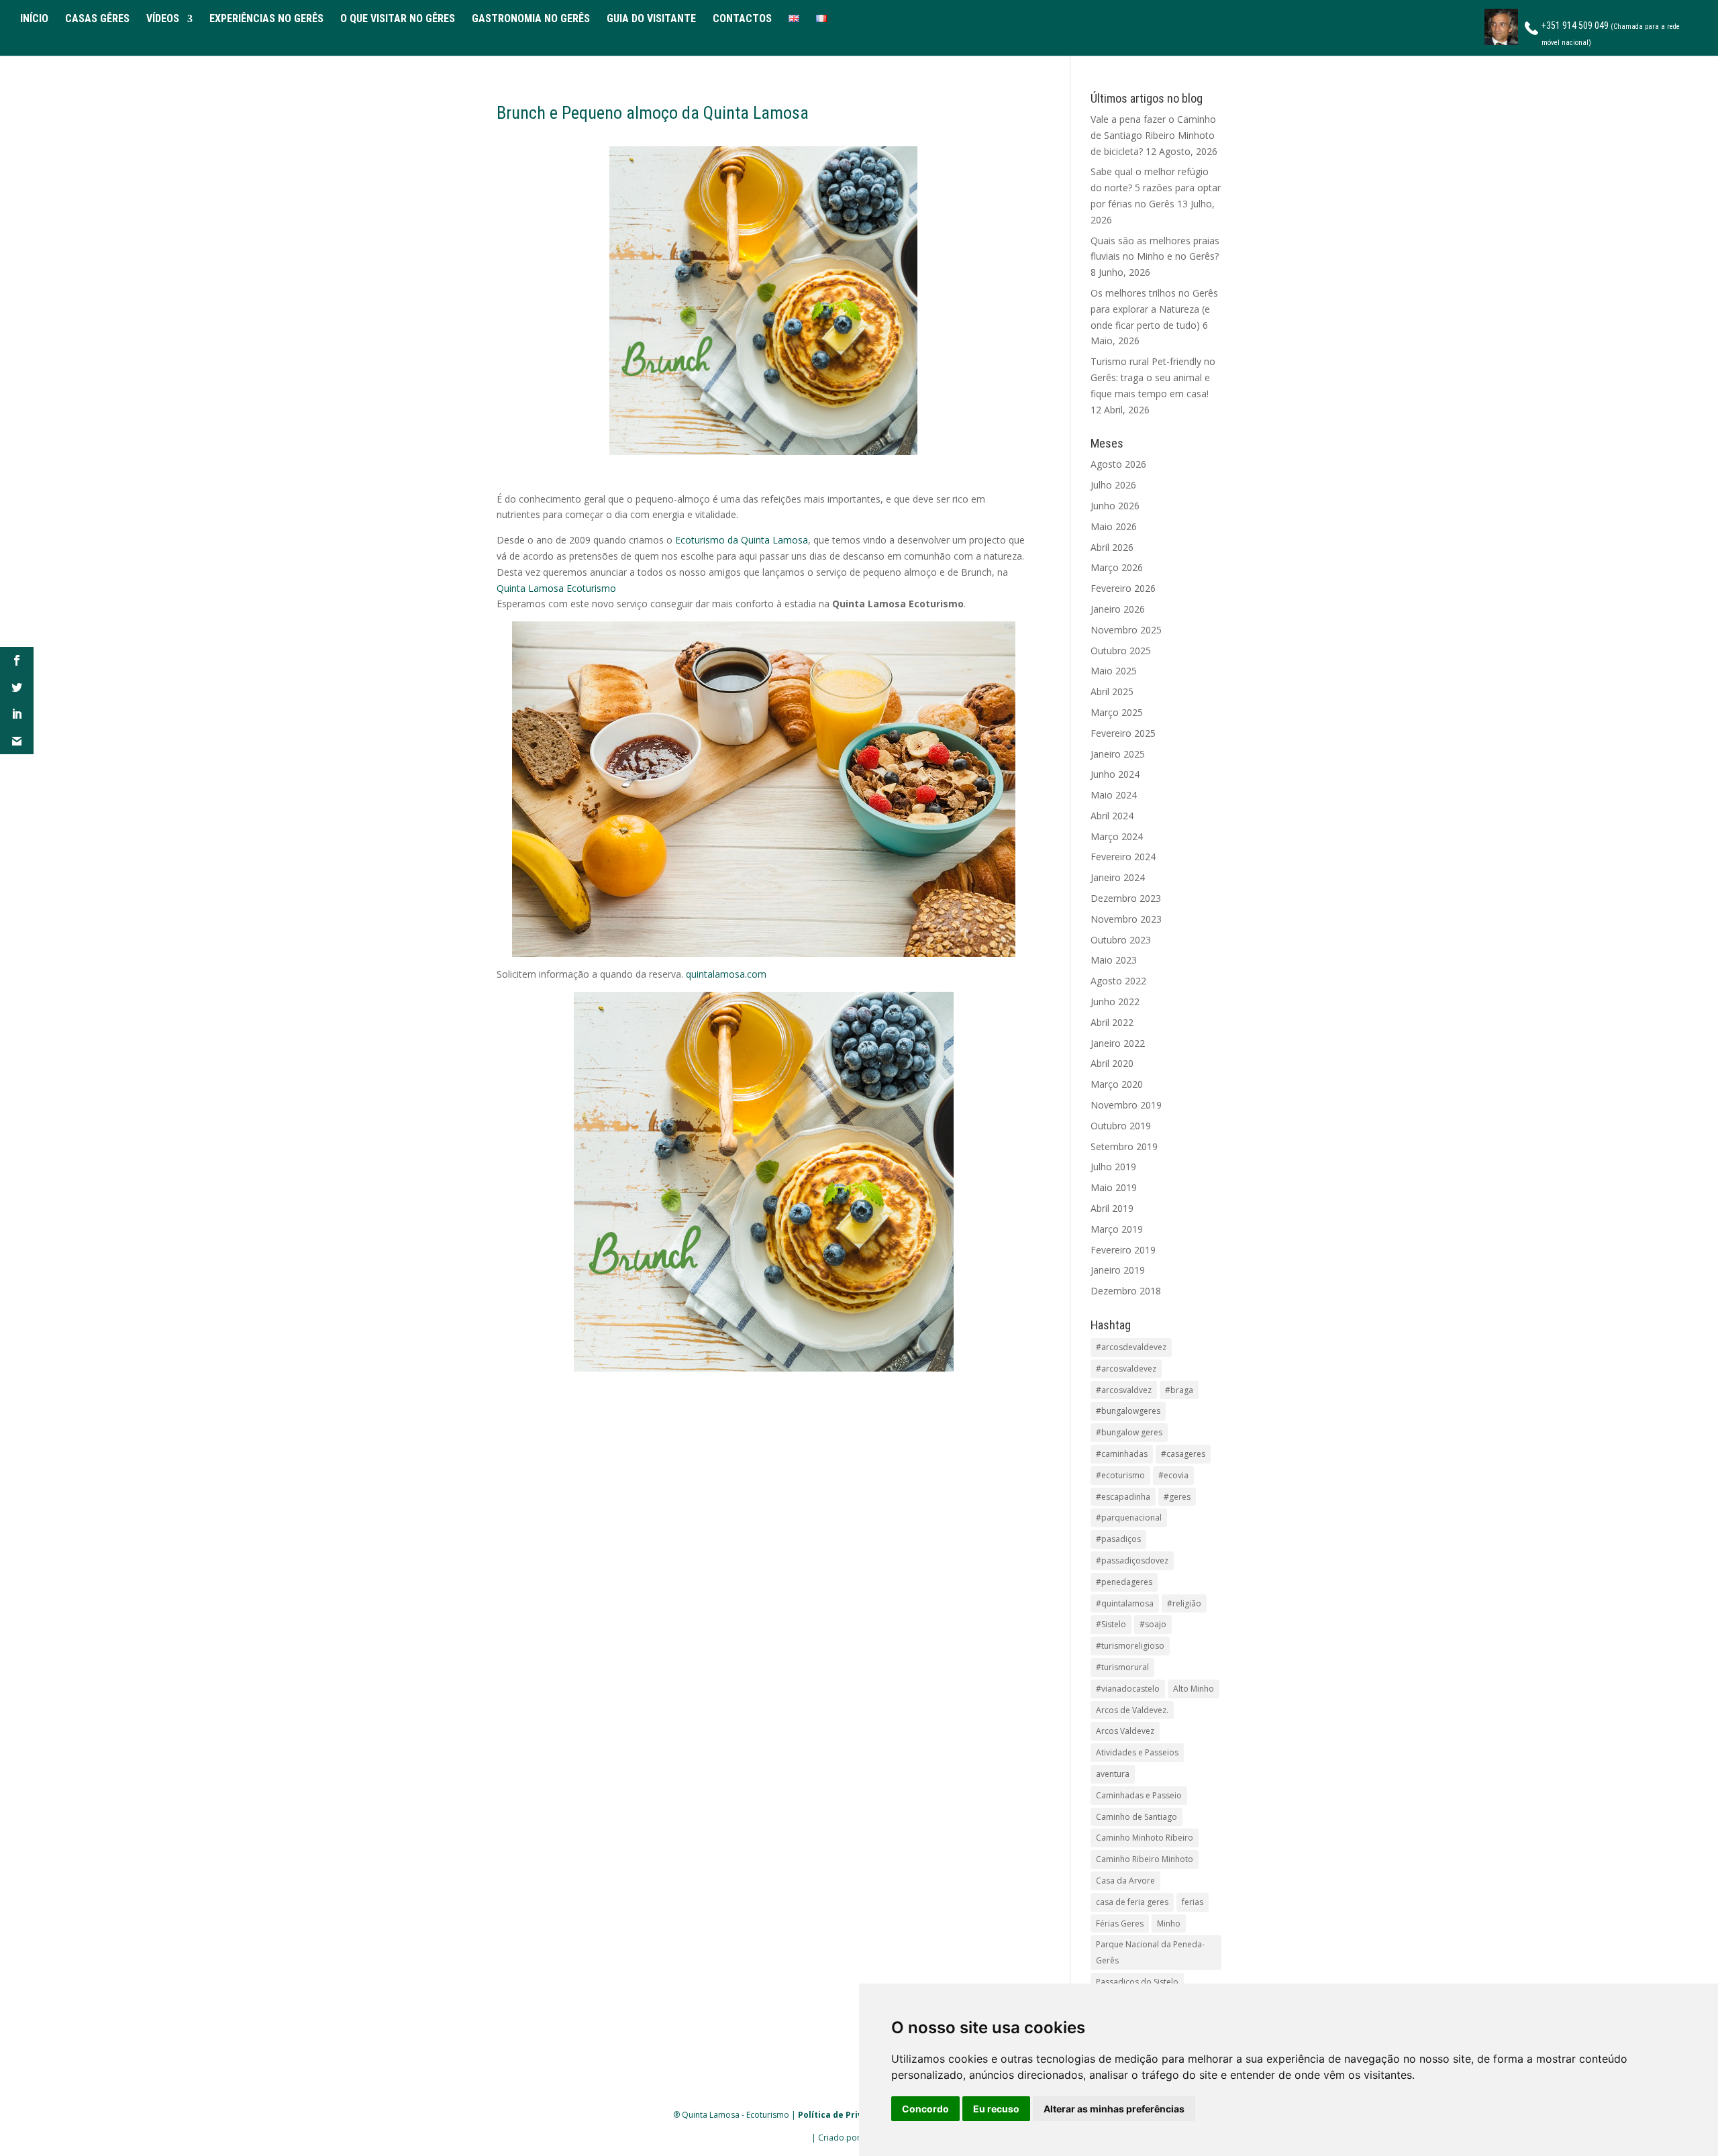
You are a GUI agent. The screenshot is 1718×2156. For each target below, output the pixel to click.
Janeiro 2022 (1118, 1043)
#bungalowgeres (1128, 1411)
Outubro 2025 (1121, 651)
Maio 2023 (1114, 960)
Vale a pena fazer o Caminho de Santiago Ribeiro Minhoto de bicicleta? (1153, 135)
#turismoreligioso (1130, 1646)
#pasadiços (1118, 1539)
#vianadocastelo (1128, 1689)
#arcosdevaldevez (1131, 1347)
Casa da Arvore (1125, 1881)
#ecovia (1173, 1475)
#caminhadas (1122, 1454)
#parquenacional (1129, 1518)
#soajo (1153, 1624)
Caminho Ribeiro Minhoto (1145, 1859)
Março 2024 (1117, 836)
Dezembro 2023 (1126, 898)
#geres (1177, 1497)
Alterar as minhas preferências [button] (1114, 2109)
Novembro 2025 (1126, 630)
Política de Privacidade (847, 2115)
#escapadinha (1123, 1497)
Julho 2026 (1113, 485)
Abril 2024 (1112, 816)
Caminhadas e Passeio (1139, 1795)
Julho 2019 (1113, 1167)
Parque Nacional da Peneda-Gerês (1150, 1952)
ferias (1193, 1902)
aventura (1113, 1774)
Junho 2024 (1115, 774)
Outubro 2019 (1121, 1126)
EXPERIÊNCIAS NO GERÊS (266, 19)
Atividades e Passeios (1137, 1752)
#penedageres (1124, 1582)
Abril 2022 (1112, 1022)
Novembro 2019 (1126, 1105)
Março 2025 (1117, 712)
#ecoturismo (1120, 1475)
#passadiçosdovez (1132, 1560)
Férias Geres (1120, 1923)
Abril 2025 (1112, 691)
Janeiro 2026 (1118, 609)
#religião (1184, 1603)
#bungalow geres (1129, 1432)
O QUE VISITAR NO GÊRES (398, 19)
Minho (1169, 1923)
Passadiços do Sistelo (1137, 1982)
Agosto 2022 (1118, 981)
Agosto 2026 (1118, 464)
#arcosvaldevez (1126, 1369)
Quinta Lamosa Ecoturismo (556, 588)
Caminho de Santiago (1136, 1817)
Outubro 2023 (1121, 940)
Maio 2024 (1114, 795)
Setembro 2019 (1124, 1146)
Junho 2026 (1115, 506)
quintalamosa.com (726, 974)
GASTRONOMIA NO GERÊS (531, 19)
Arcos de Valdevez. (1132, 1710)
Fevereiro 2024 (1123, 857)
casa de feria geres (1132, 1902)
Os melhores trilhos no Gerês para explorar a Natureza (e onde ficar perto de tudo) (1154, 309)
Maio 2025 (1114, 671)
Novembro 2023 (1126, 919)
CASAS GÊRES (97, 19)
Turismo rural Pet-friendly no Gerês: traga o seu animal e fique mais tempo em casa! (1153, 377)
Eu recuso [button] (996, 2109)
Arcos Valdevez (1125, 1731)
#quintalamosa (1125, 1603)
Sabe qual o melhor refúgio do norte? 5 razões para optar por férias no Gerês (1156, 188)
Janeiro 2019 (1118, 1270)
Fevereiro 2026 (1123, 588)
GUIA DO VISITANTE (651, 19)
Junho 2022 (1115, 1002)
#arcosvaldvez (1124, 1390)
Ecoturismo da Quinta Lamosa (742, 540)
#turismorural (1122, 1667)
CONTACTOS (742, 19)
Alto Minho (1194, 1689)
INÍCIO (34, 19)
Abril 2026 (1112, 547)
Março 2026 (1117, 567)
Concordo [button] (925, 2109)
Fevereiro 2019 (1123, 1250)
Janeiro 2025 (1118, 754)
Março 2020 (1117, 1084)
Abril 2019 (1112, 1208)
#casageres (1183, 1454)
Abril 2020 (1112, 1063)
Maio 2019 (1114, 1187)
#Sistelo (1111, 1624)
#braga (1179, 1390)
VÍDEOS (163, 19)
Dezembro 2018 (1126, 1291)
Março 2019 (1117, 1229)
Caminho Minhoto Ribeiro (1145, 1838)
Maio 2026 (1114, 526)
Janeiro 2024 (1118, 877)
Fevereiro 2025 (1123, 733)
